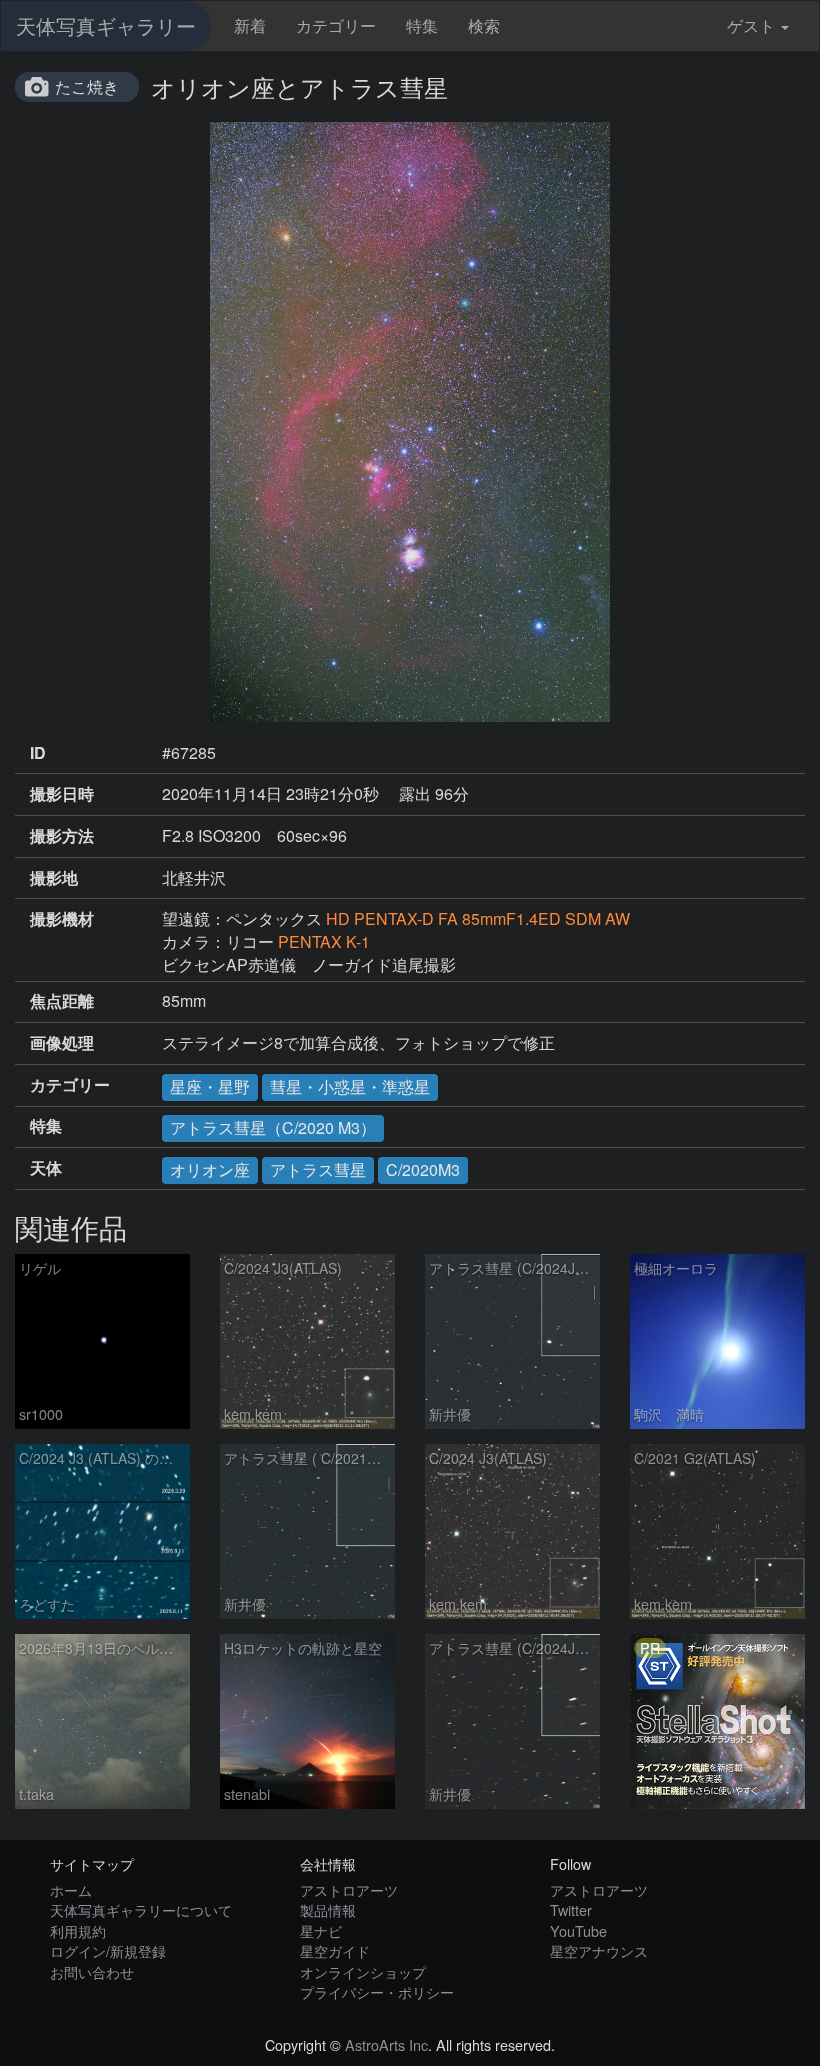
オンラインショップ (363, 1971)
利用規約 (78, 1930)
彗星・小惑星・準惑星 (350, 1086)
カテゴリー (336, 25)
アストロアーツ (349, 1889)
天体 (46, 1168)
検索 (484, 25)
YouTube (578, 1930)
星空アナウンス (599, 1950)
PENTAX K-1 (324, 941)
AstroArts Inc (386, 2044)
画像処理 (62, 1043)
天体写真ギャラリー (106, 25)
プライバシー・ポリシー (377, 1991)
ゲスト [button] (751, 25)
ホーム (71, 1889)
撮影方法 (62, 836)
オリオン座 (210, 1169)
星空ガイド (335, 1950)
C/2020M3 (423, 1169)
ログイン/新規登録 (108, 1950)
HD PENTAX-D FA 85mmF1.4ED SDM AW (478, 918)
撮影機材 (62, 919)
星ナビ (321, 1930)
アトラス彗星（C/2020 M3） (273, 1127)
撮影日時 (62, 794)
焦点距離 (62, 1001)
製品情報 (328, 1909)
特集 (422, 25)
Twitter (571, 1909)
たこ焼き (87, 86)
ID (38, 753)
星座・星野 (210, 1086)
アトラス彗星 (318, 1169)
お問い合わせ (92, 1971)
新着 (250, 25)
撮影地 (54, 878)
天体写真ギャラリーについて (141, 1909)
